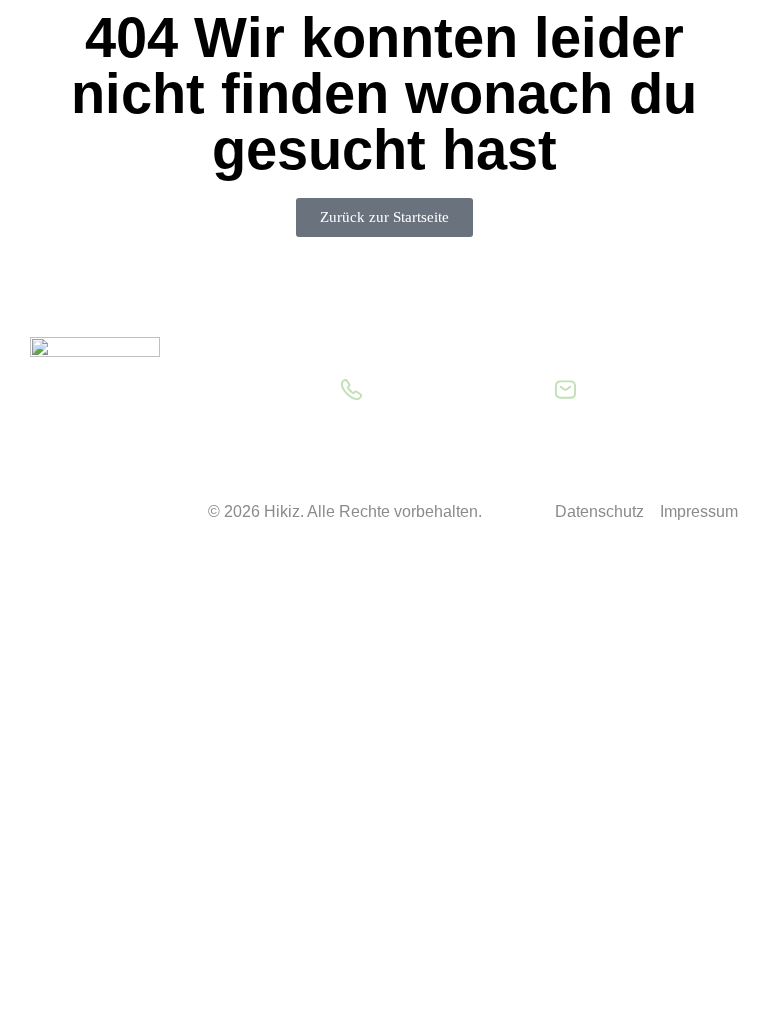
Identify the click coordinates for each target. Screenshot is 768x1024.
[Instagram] (110, 513)
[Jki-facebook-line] (55, 513)
